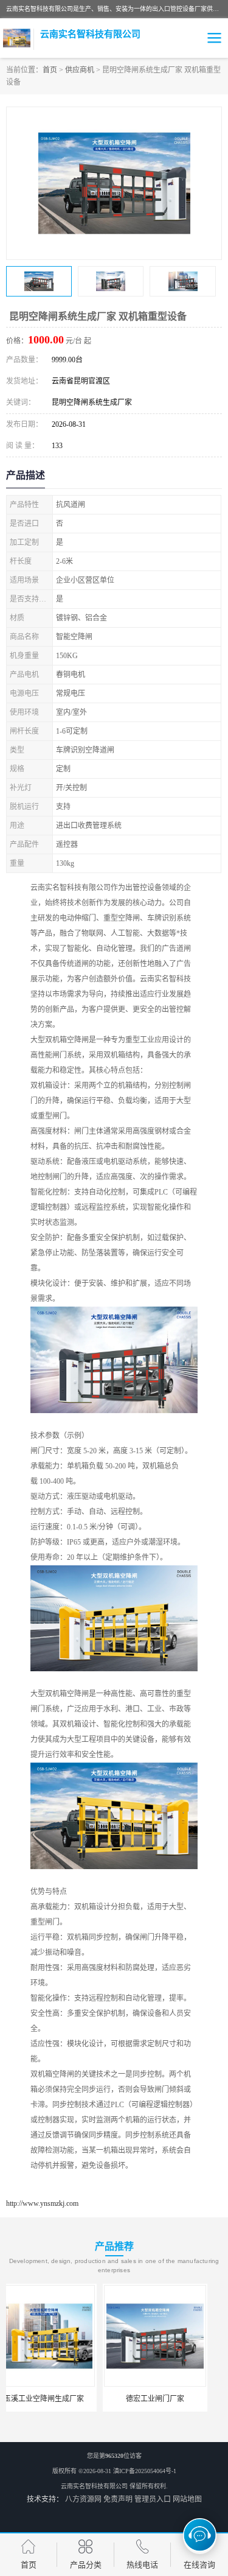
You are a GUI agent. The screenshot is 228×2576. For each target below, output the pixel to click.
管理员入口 (153, 2499)
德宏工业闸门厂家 (58, 2399)
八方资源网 (83, 2499)
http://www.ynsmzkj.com (42, 2203)
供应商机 (80, 70)
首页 (50, 70)
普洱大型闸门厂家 (170, 2399)
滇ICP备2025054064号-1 (145, 2471)
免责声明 (118, 2499)
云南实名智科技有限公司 (94, 2486)
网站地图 (187, 2499)
